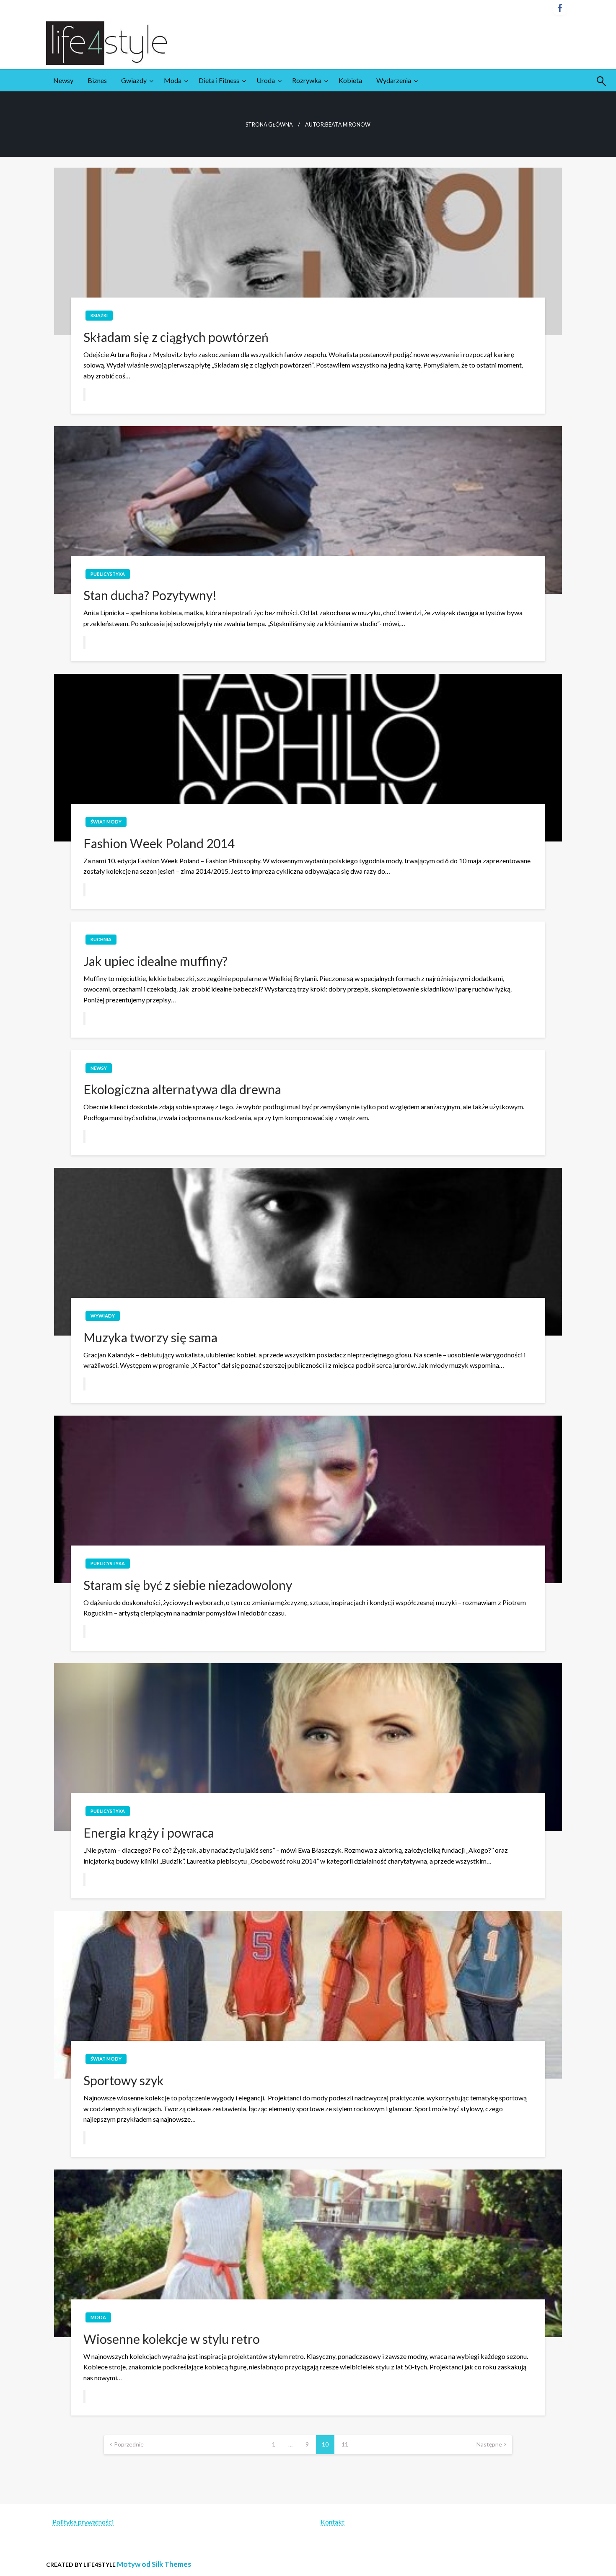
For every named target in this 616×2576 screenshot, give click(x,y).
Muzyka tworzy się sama (150, 1337)
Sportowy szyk (124, 2080)
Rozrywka (307, 80)
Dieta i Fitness (219, 80)
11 (345, 2444)
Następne (489, 2444)
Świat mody (106, 822)
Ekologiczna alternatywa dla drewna (182, 1089)
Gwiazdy (134, 80)
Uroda (266, 80)
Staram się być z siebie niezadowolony (188, 1585)
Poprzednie (129, 2444)
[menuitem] (63, 80)
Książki (99, 315)
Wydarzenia (394, 80)
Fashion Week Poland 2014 (159, 843)
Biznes (97, 80)
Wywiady (103, 1316)
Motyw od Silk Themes (154, 2564)
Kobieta (350, 80)
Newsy (63, 80)
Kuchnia (101, 939)
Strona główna (269, 125)
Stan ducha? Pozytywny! (150, 595)
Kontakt (333, 2522)
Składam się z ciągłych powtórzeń (176, 337)
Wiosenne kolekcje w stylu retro (172, 2339)
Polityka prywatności (83, 2522)
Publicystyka (108, 574)
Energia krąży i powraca (149, 1833)
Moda (173, 80)
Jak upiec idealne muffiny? (155, 961)
